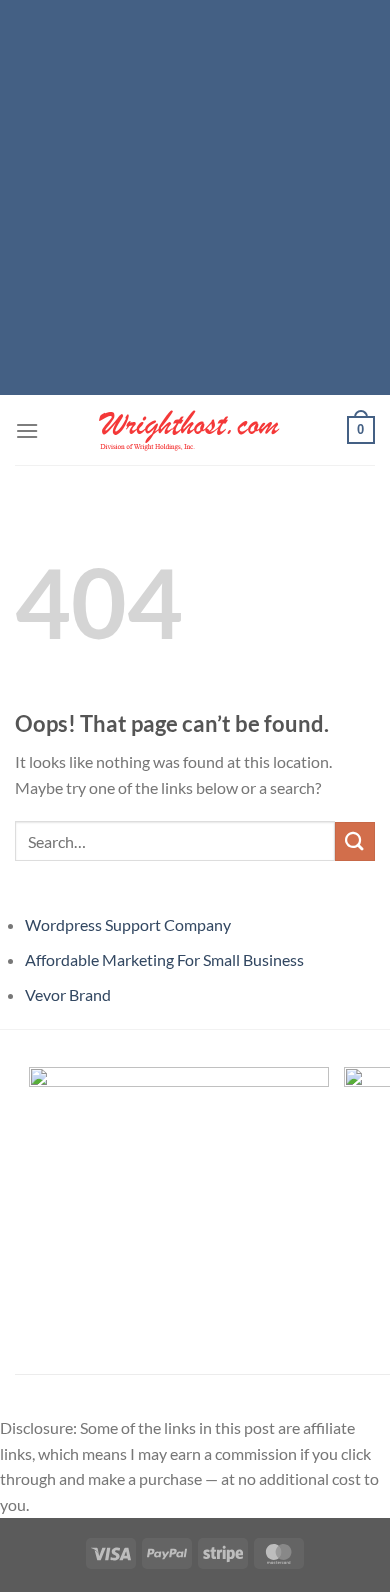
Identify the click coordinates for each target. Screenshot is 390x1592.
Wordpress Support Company (128, 924)
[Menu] (27, 430)
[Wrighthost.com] (195, 430)
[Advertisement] (195, 195)
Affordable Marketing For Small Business (164, 959)
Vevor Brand (68, 994)
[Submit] (355, 841)
